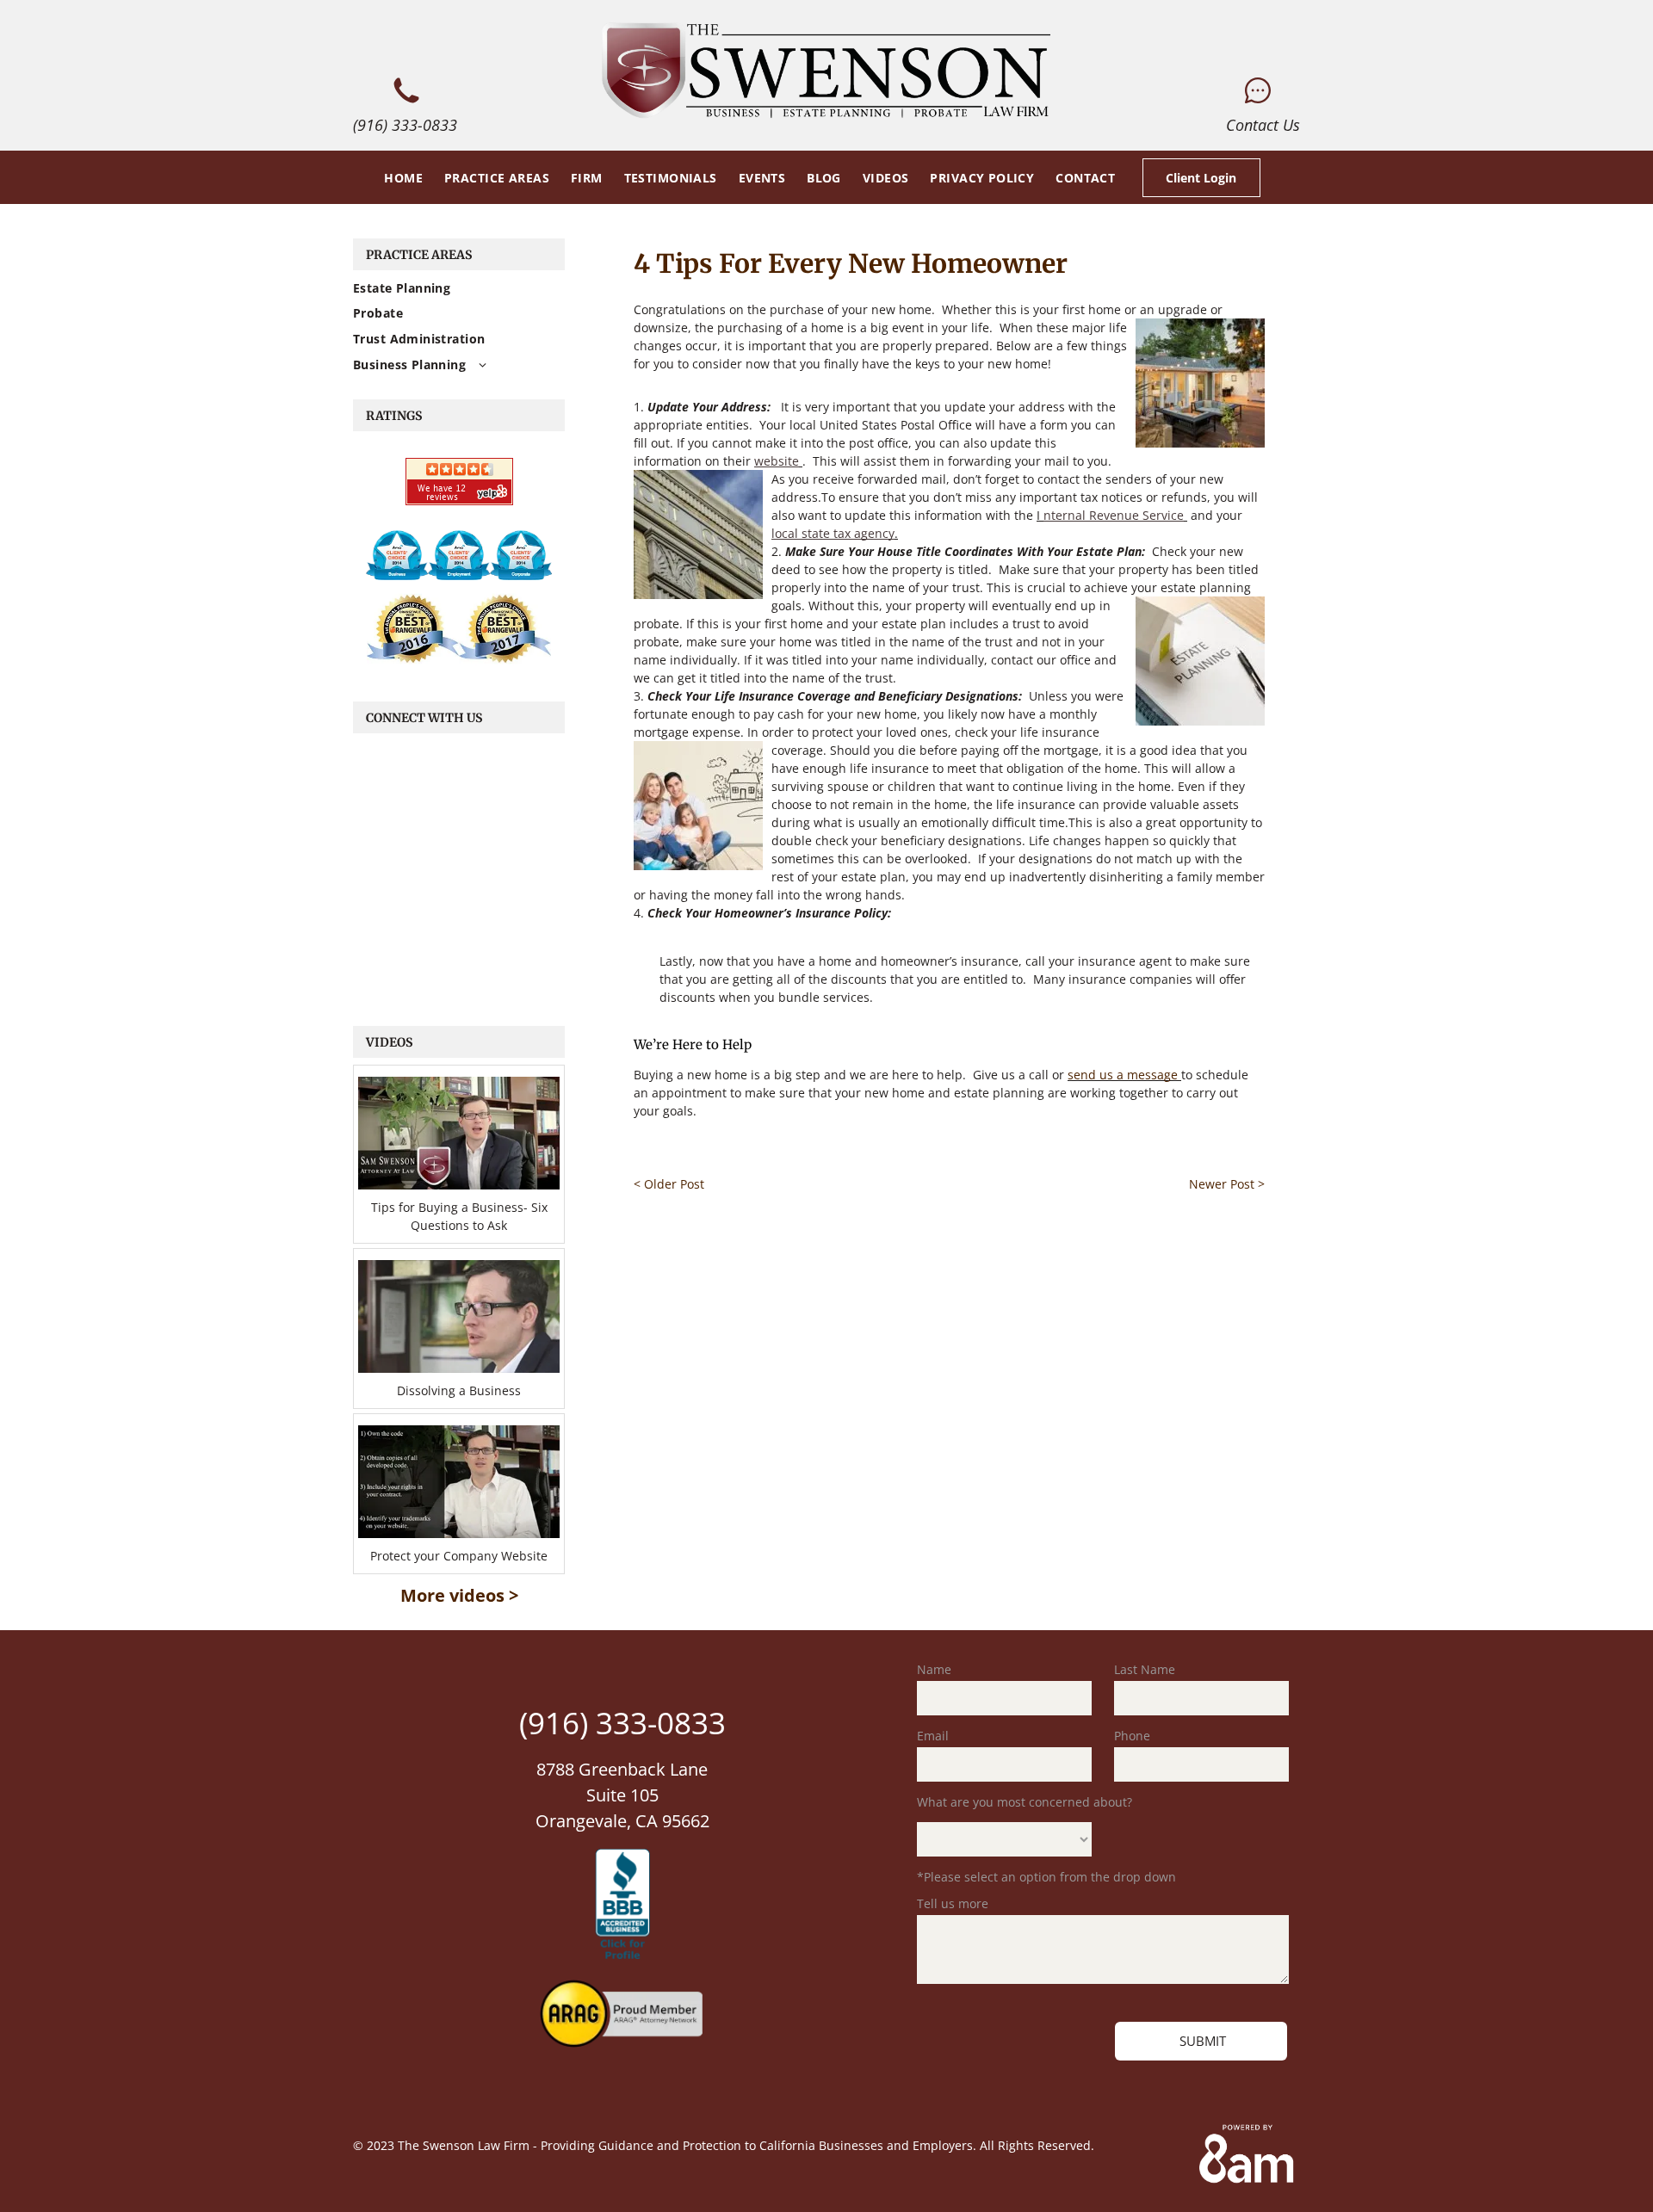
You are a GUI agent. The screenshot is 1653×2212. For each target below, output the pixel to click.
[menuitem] (401, 177)
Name (934, 1669)
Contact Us (1263, 125)
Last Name (1145, 1669)
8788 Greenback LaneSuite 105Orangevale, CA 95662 (622, 1795)
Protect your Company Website (459, 1556)
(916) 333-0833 (405, 125)
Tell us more (953, 1903)
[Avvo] (397, 555)
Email (933, 1736)
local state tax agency (833, 533)
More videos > (459, 1595)
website (777, 461)
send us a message (1123, 1075)
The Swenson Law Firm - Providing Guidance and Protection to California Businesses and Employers (685, 2145)
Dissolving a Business (459, 1390)
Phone (1132, 1736)
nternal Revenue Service (1114, 515)
